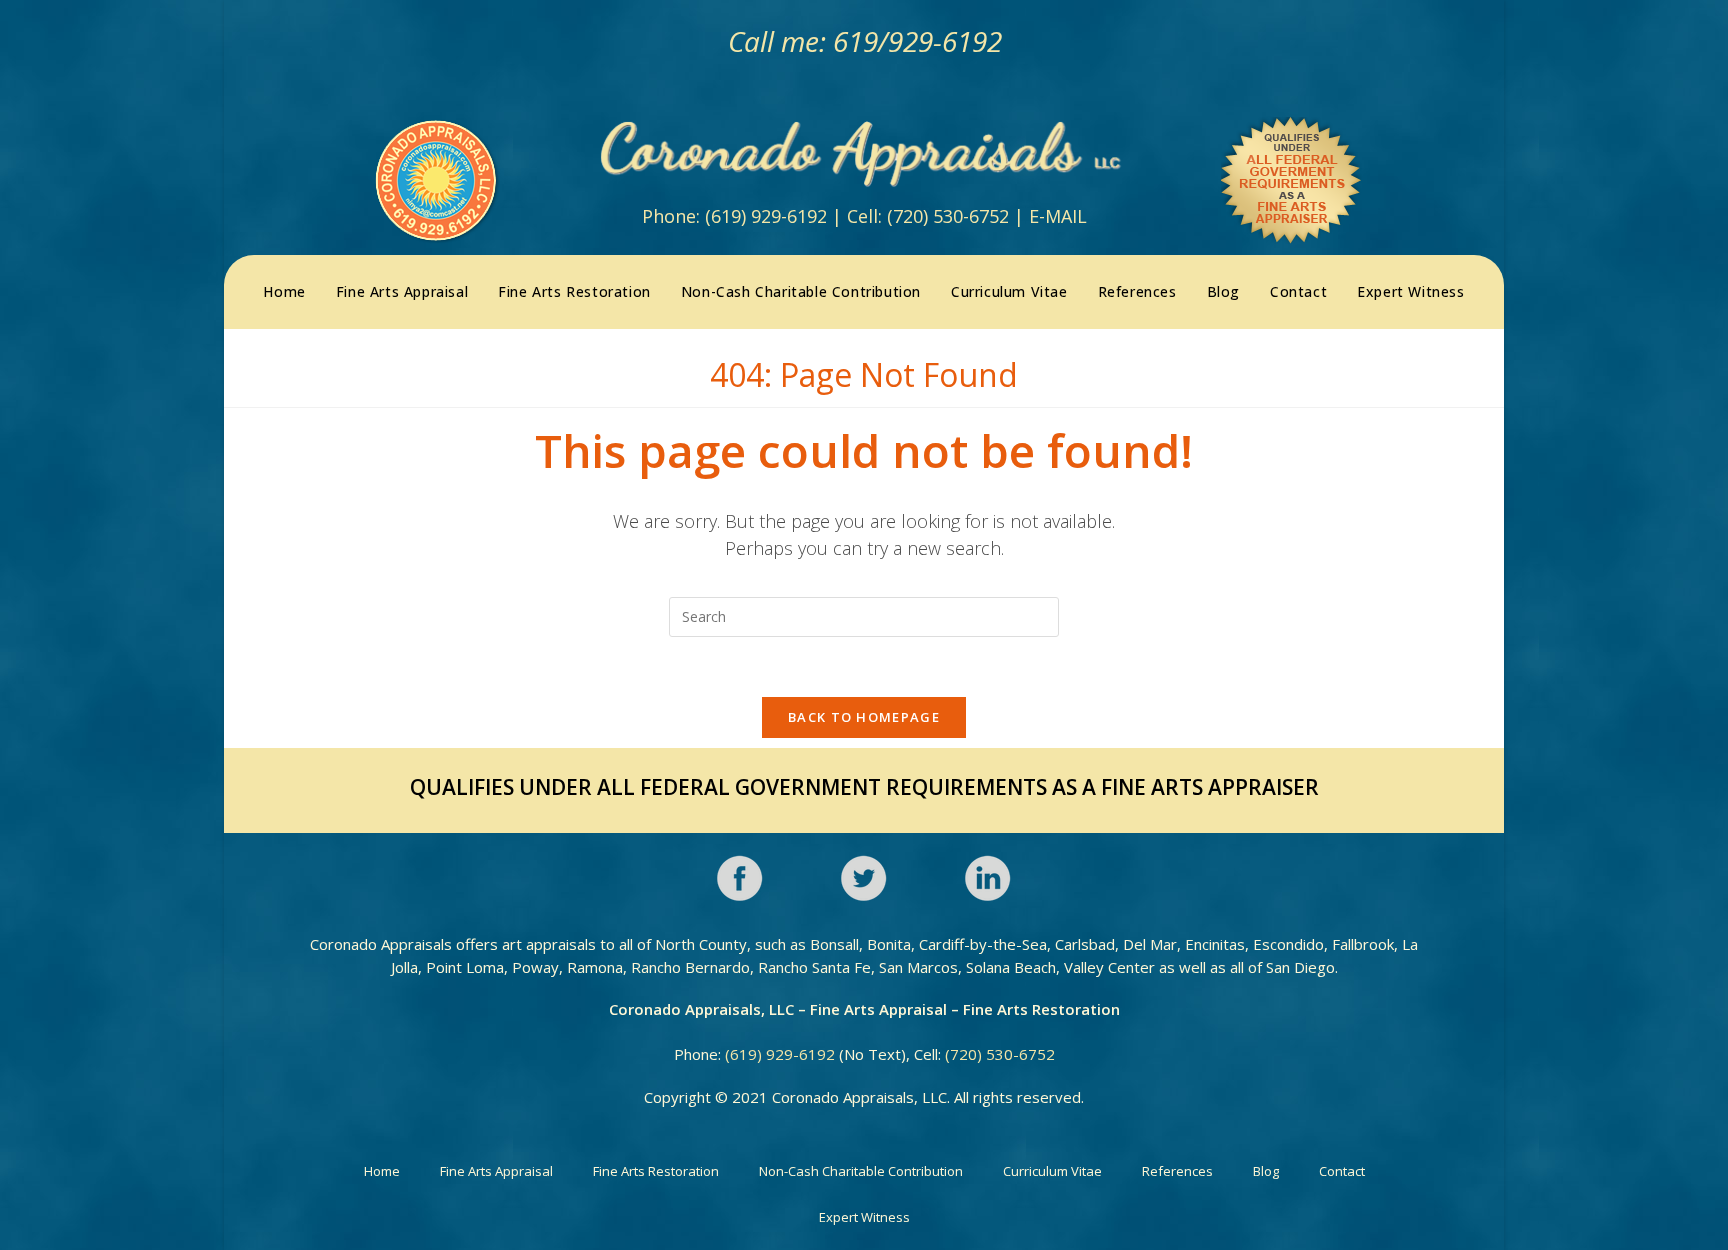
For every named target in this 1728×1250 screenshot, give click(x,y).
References (1177, 1171)
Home (382, 1171)
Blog (1266, 1171)
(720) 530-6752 (948, 216)
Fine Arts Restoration (656, 1171)
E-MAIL (1058, 216)
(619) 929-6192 (766, 216)
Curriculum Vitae (1052, 1171)
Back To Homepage (864, 717)
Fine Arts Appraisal (496, 1171)
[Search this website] (864, 615)
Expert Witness (864, 1217)
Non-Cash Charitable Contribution (861, 1171)
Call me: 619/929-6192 (864, 41)
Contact (1342, 1171)
